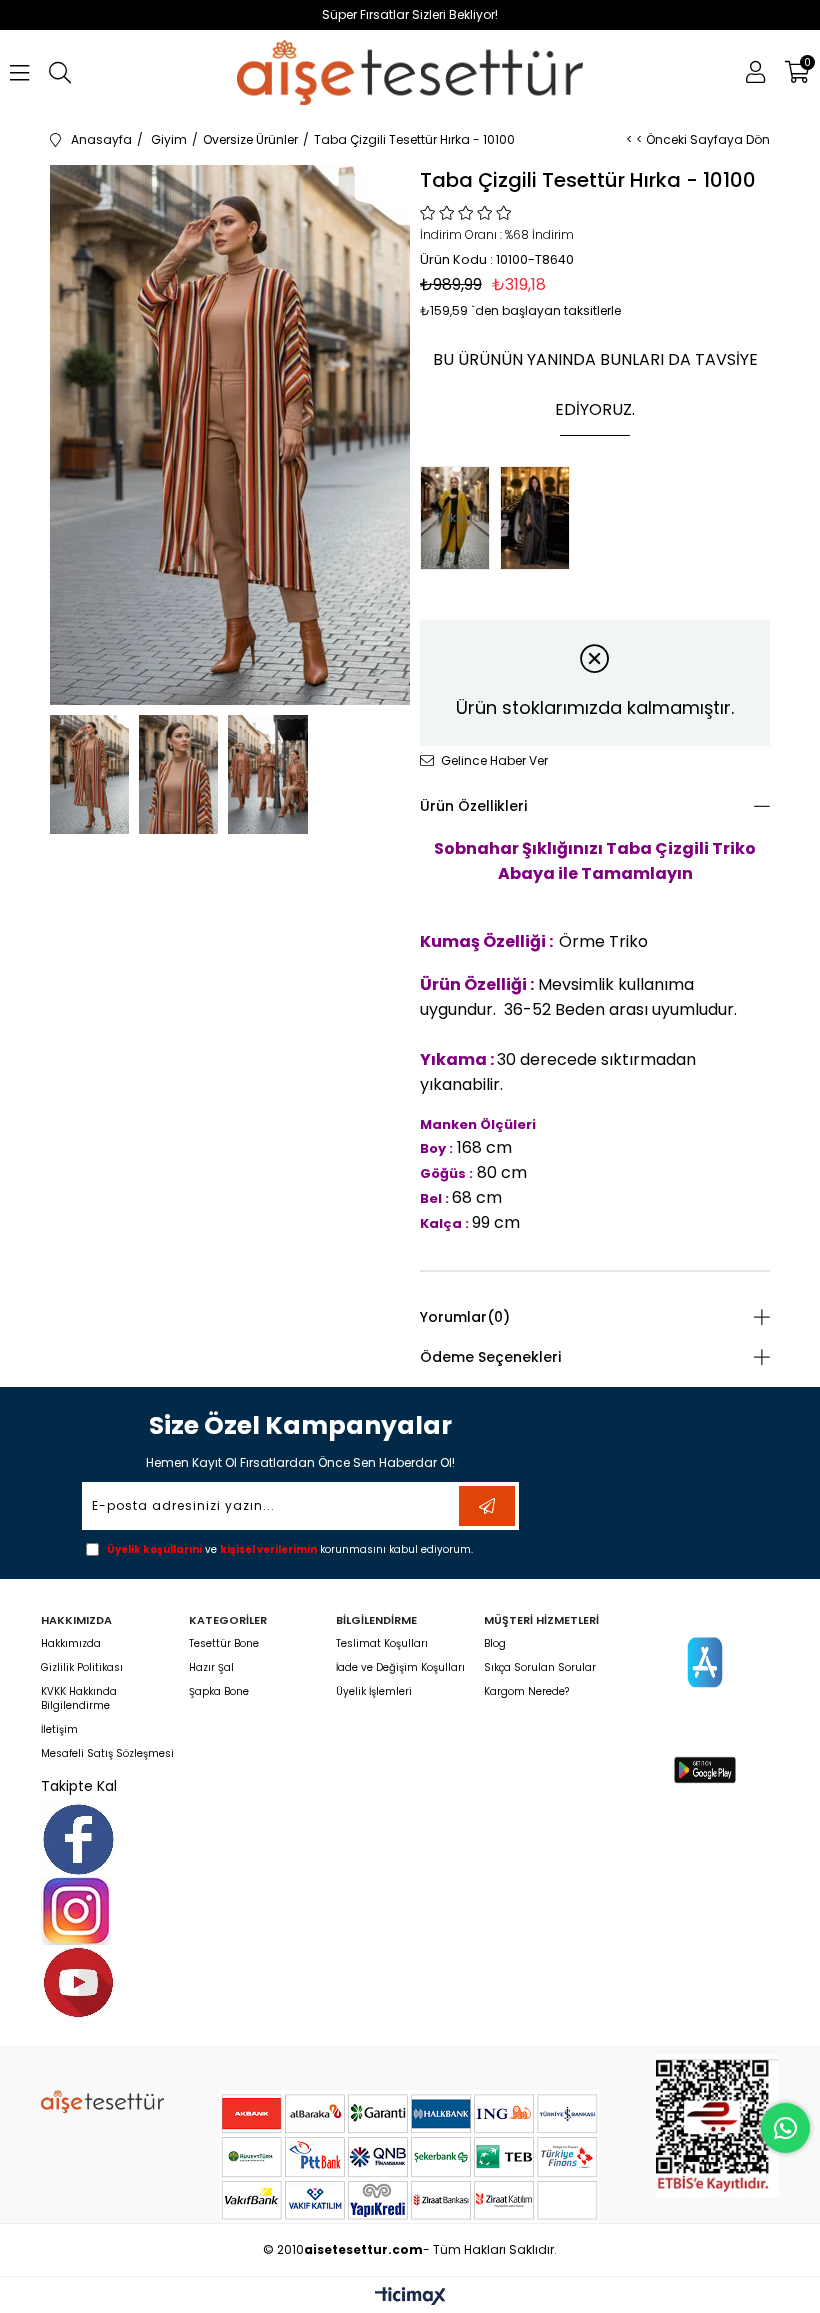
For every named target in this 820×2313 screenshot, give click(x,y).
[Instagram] (76, 1911)
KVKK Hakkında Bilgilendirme (79, 1699)
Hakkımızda (71, 1644)
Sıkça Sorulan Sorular (540, 1668)
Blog (495, 1644)
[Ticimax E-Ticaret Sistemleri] (410, 2297)
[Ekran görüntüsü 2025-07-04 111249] (717, 2125)
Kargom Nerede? (526, 1692)
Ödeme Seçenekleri (490, 1357)
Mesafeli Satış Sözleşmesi (107, 1754)
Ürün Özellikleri (473, 806)
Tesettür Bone (224, 1644)
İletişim (59, 1730)
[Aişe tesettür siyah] (102, 2101)
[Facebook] (78, 1839)
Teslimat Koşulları (382, 1644)
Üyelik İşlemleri (374, 1692)
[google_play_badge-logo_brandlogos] (705, 1769)
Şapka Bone (219, 1692)
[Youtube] (78, 1982)
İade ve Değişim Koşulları (400, 1668)
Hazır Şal (211, 1668)
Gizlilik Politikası (82, 1668)
